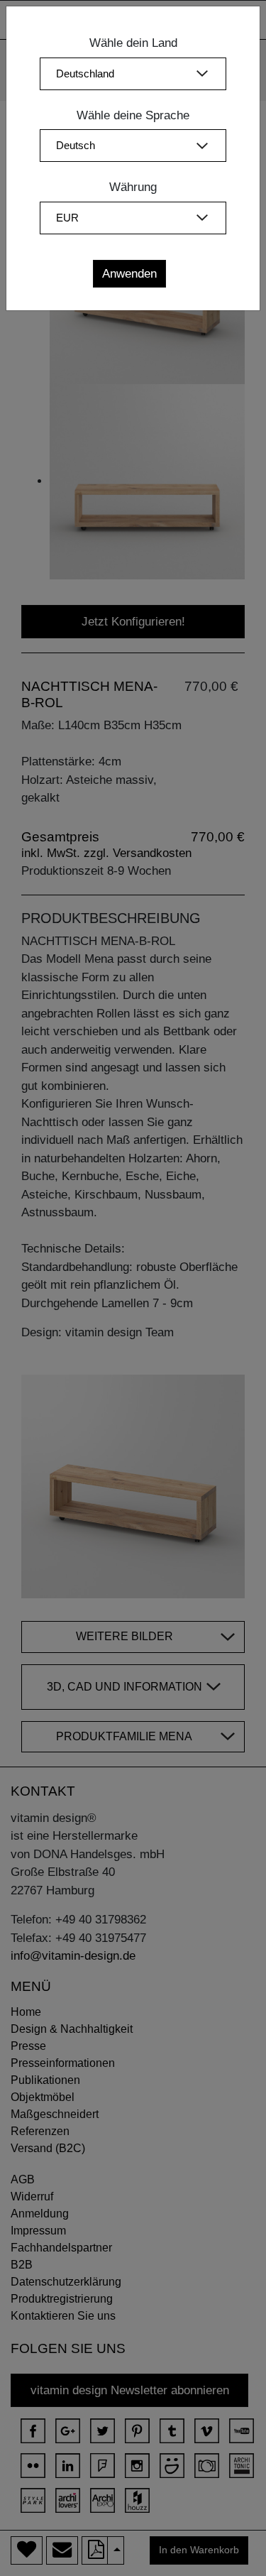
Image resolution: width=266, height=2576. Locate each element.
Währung (133, 187)
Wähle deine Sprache (133, 115)
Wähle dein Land (133, 43)
